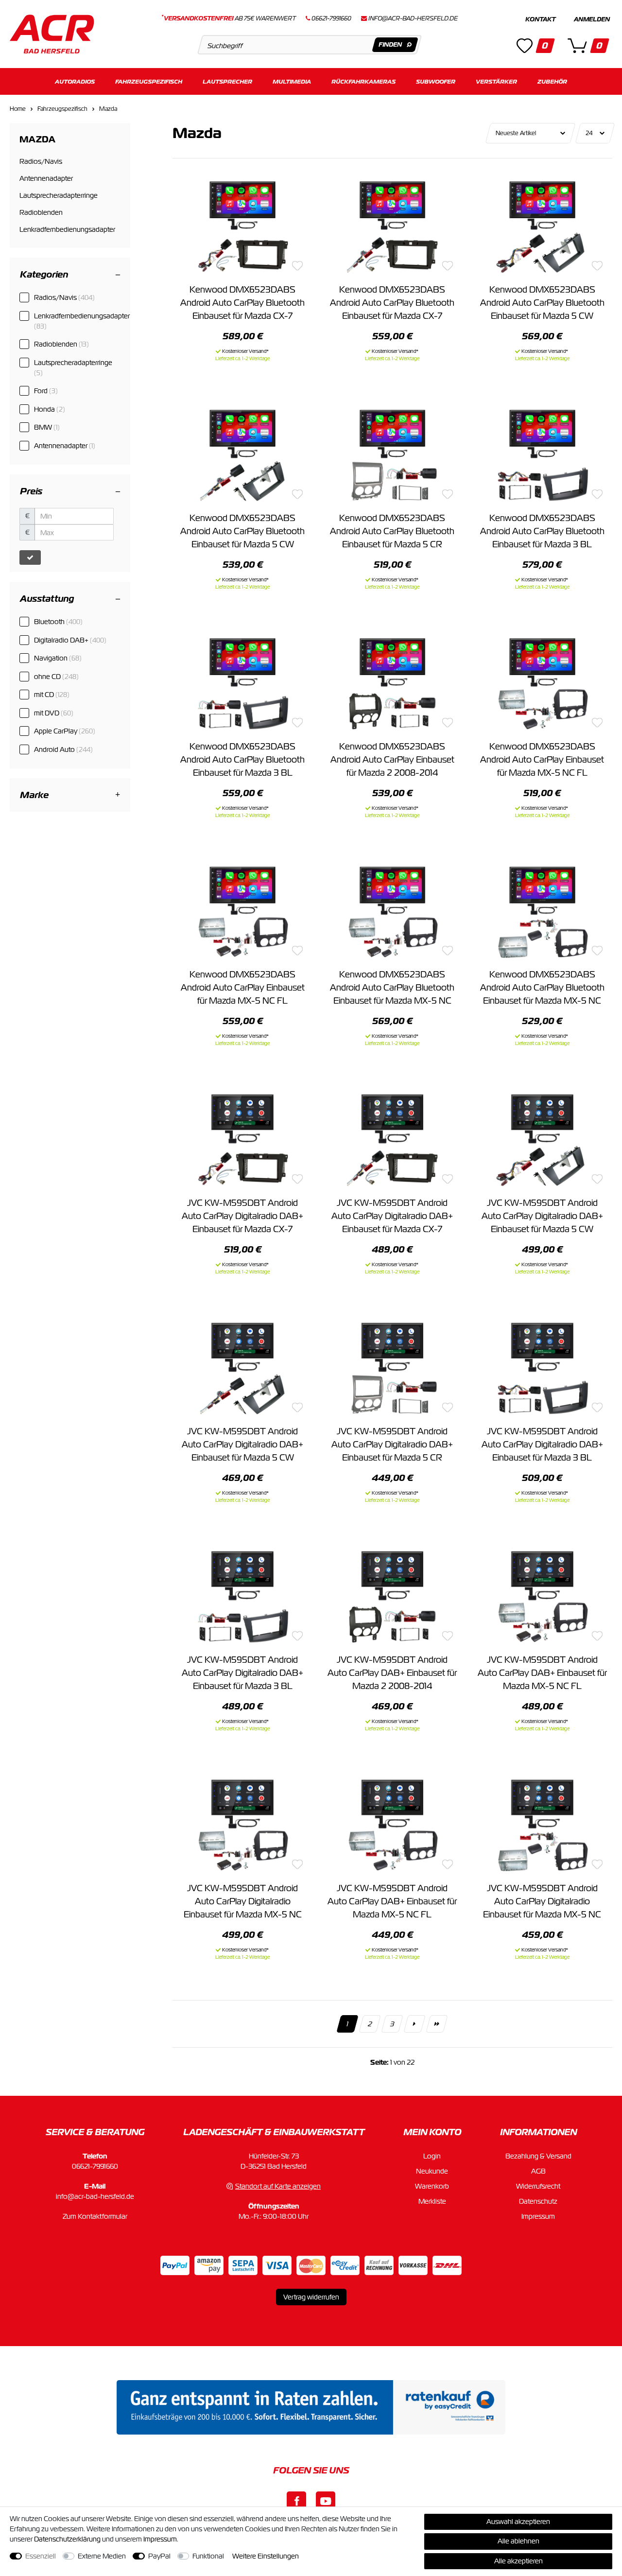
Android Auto (63, 749)
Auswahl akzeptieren (518, 2522)
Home (18, 109)
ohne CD (56, 677)
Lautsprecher (227, 81)
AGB (538, 2171)
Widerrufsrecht (538, 2186)
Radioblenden (61, 344)
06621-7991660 (95, 2166)
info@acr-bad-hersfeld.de (413, 18)
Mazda (108, 109)
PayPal (159, 2556)
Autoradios (75, 81)
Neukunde (432, 2171)
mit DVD (54, 713)
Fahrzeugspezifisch (149, 81)
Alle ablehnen (518, 2541)
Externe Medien (102, 2556)
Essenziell (41, 2556)
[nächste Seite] (415, 2024)
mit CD (52, 695)
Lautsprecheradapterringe (73, 368)
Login (432, 2156)
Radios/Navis (64, 297)
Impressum (538, 2216)
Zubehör (552, 81)
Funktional (208, 2556)
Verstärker (496, 81)
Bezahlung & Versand (538, 2156)
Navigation (58, 658)
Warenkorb (432, 2186)
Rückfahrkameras (363, 81)
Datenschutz (538, 2201)
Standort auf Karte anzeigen (278, 2186)
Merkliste (432, 2201)
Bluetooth (58, 622)
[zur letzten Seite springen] (437, 2024)
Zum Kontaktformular (95, 2216)
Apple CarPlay (65, 731)
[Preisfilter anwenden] (30, 557)
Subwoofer (436, 81)
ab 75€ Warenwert (229, 18)
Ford (46, 391)
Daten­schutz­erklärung (67, 2539)
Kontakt (540, 19)
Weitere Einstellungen (266, 2556)
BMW (47, 427)
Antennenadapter (65, 446)
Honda (50, 409)
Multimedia (292, 81)
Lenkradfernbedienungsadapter (82, 321)
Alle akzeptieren (518, 2561)
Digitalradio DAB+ (70, 640)
